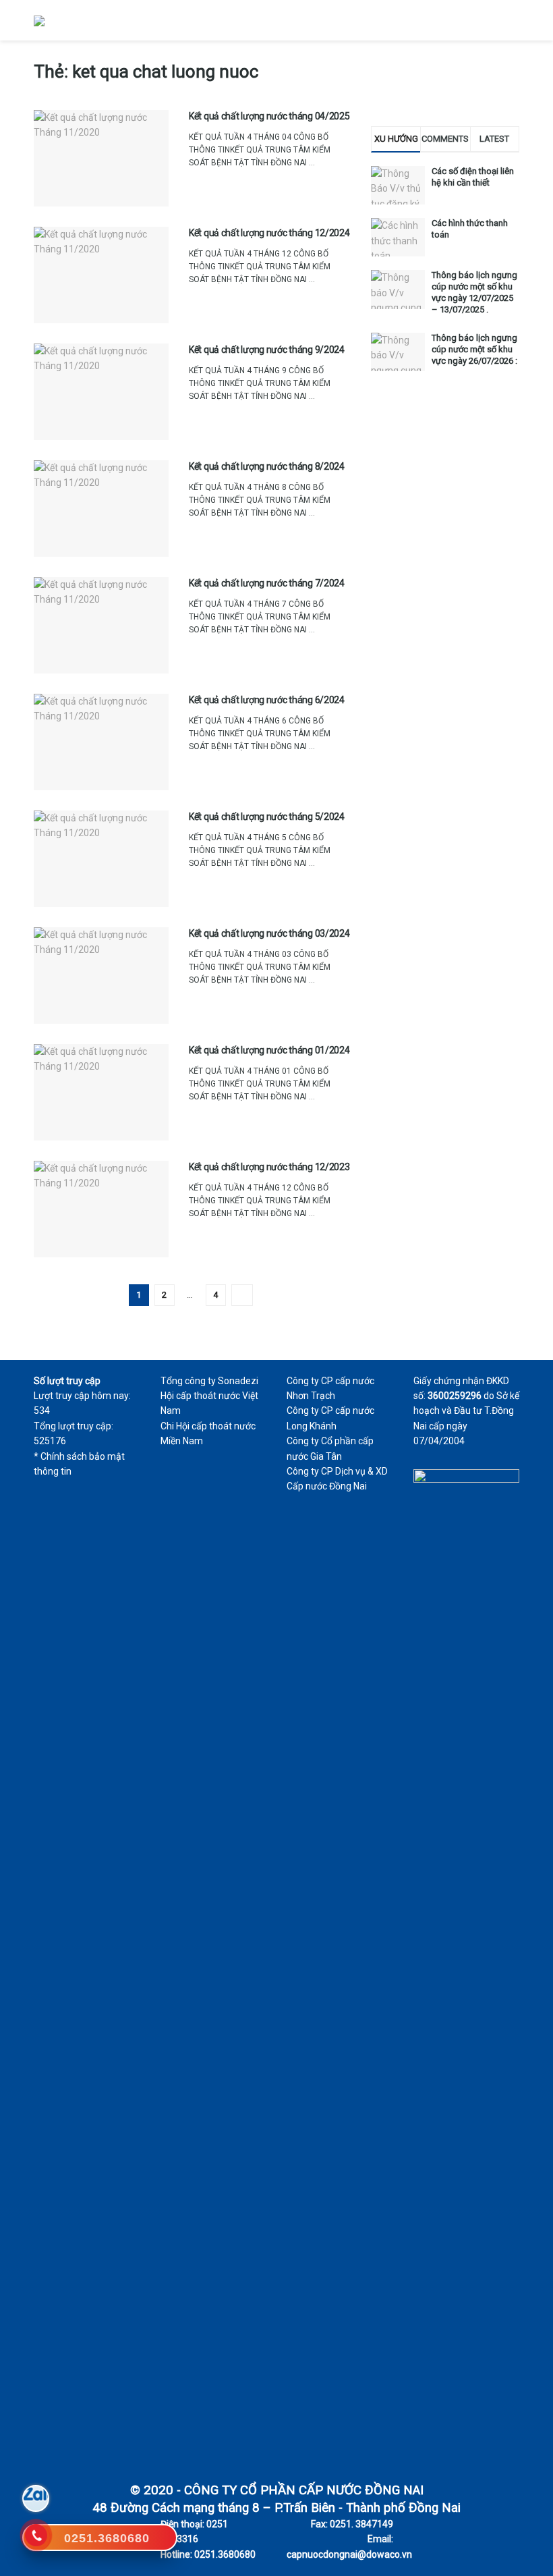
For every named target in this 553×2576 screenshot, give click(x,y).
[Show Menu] (514, 20)
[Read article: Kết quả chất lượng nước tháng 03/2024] (101, 976)
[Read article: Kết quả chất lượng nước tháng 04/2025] (101, 158)
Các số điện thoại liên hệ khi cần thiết (473, 177)
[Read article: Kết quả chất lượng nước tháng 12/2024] (101, 275)
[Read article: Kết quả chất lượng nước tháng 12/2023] (101, 1209)
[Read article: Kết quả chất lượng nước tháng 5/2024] (101, 859)
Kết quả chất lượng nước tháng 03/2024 (269, 933)
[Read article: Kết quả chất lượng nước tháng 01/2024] (101, 1092)
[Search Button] (489, 20)
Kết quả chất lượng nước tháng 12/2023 (269, 1167)
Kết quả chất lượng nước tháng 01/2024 (269, 1050)
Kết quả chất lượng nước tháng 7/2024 (267, 583)
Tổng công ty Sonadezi (209, 1381)
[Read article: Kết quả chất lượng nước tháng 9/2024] (101, 392)
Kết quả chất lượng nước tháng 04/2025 (269, 116)
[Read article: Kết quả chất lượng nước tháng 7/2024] (101, 625)
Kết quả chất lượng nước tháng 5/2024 (267, 817)
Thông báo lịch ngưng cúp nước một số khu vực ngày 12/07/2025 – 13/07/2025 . (474, 292)
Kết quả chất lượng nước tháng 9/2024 (267, 350)
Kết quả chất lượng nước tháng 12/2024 (269, 233)
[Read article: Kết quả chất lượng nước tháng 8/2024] (101, 509)
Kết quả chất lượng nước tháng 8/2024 (267, 466)
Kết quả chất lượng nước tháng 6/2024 (267, 700)
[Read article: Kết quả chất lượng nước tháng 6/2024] (101, 742)
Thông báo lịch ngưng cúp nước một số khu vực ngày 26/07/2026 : (474, 349)
